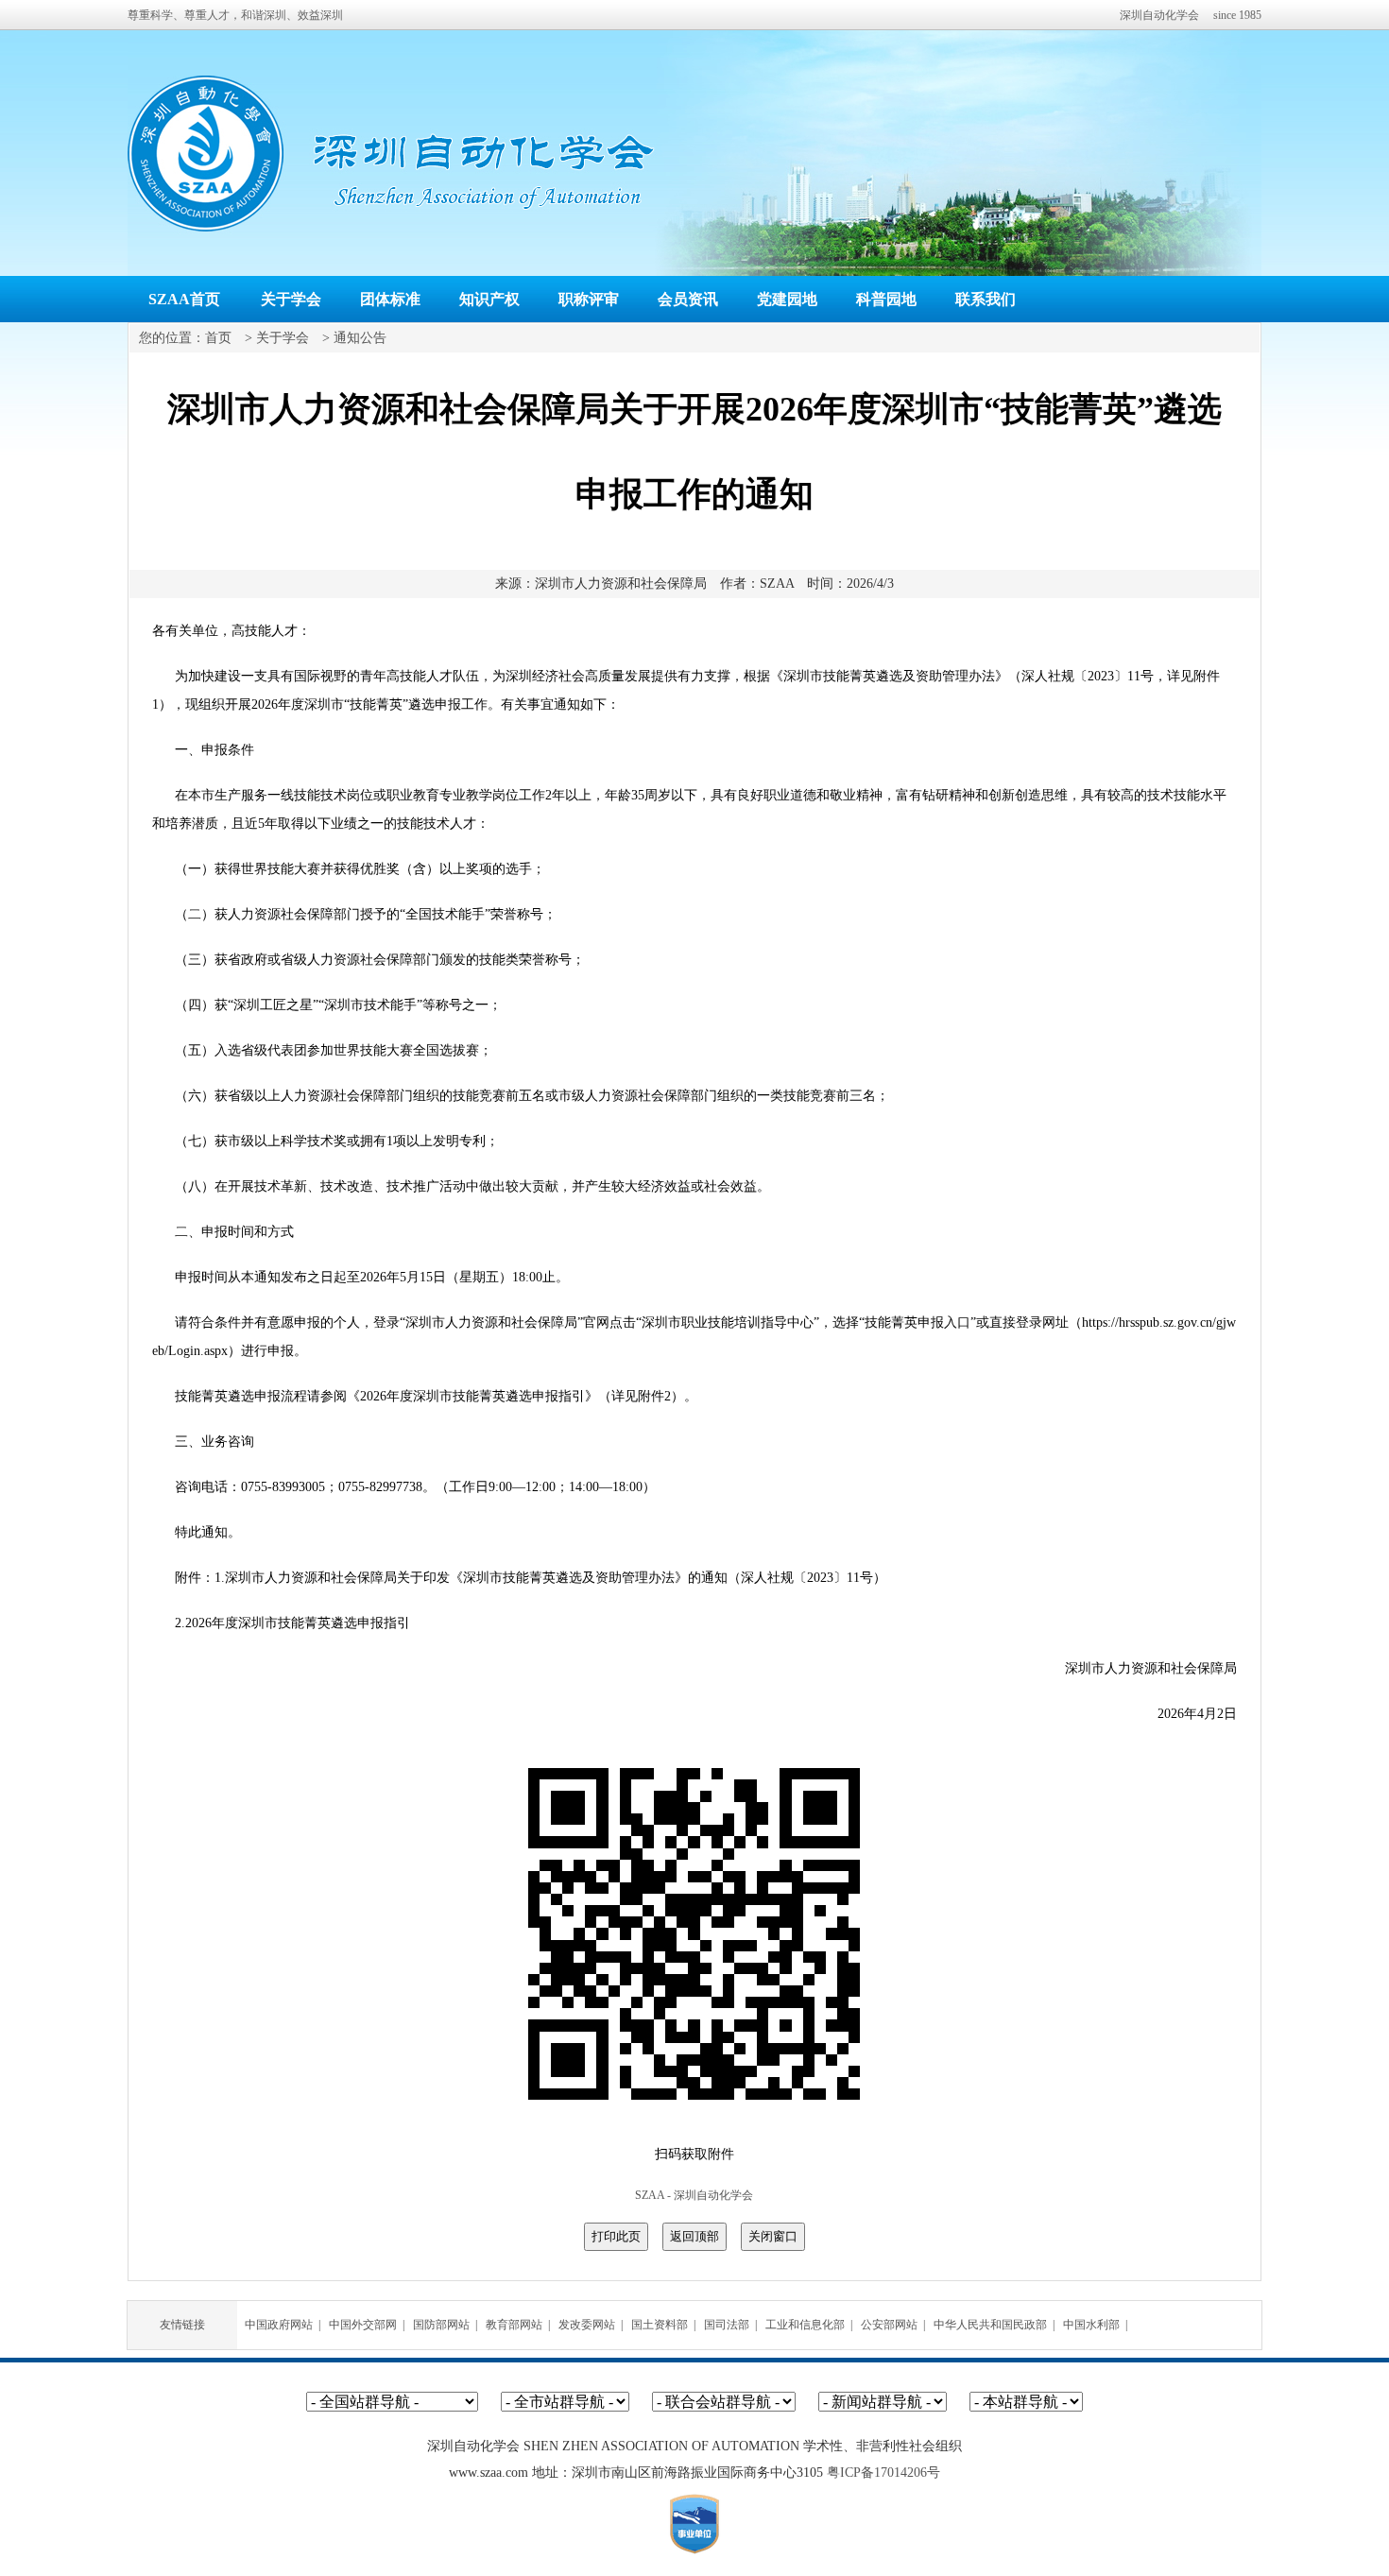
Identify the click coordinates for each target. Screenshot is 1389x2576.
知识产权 (489, 299)
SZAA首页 (184, 299)
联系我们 (986, 299)
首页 (218, 338)
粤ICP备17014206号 (883, 2473)
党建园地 (787, 299)
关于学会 (291, 299)
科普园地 (886, 299)
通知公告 (360, 338)
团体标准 (390, 299)
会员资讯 (688, 299)
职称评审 (589, 299)
